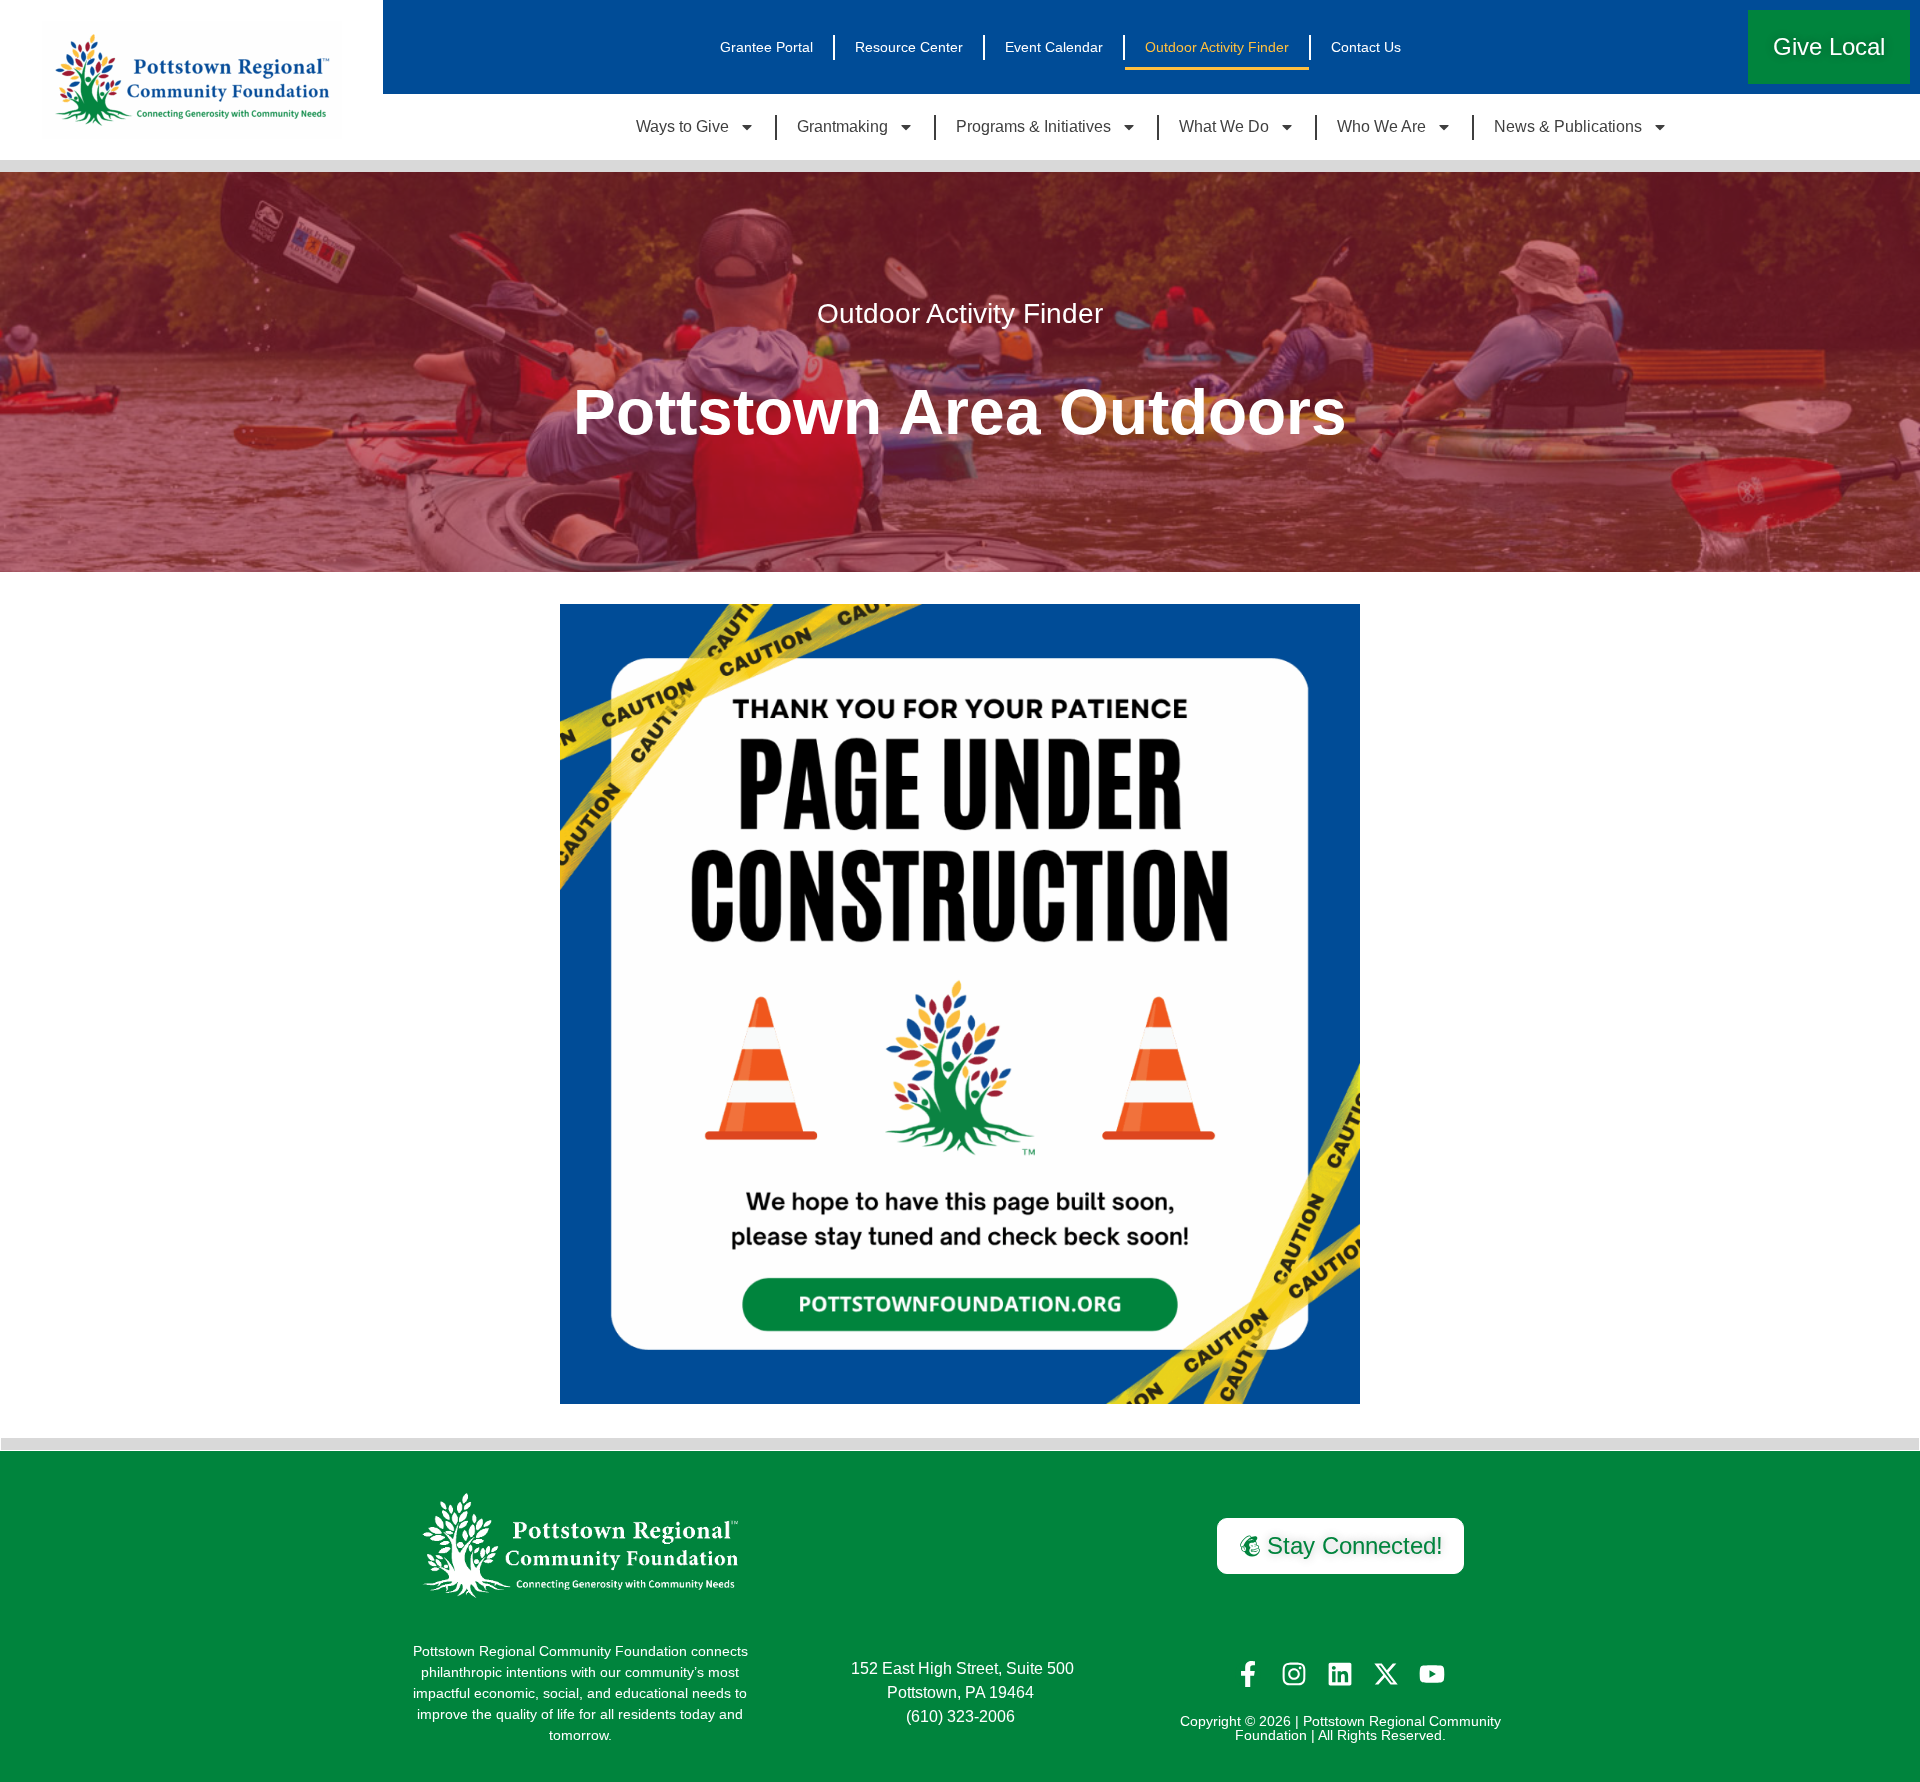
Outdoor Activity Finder (1217, 47)
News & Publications (1568, 126)
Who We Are (1381, 126)
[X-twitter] (1386, 1674)
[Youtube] (1432, 1674)
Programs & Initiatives (1033, 126)
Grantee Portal (766, 47)
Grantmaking (842, 126)
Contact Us (1366, 47)
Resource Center (909, 47)
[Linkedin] (1340, 1674)
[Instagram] (1294, 1674)
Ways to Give (682, 126)
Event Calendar (1054, 47)
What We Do (1224, 126)
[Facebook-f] (1248, 1674)
